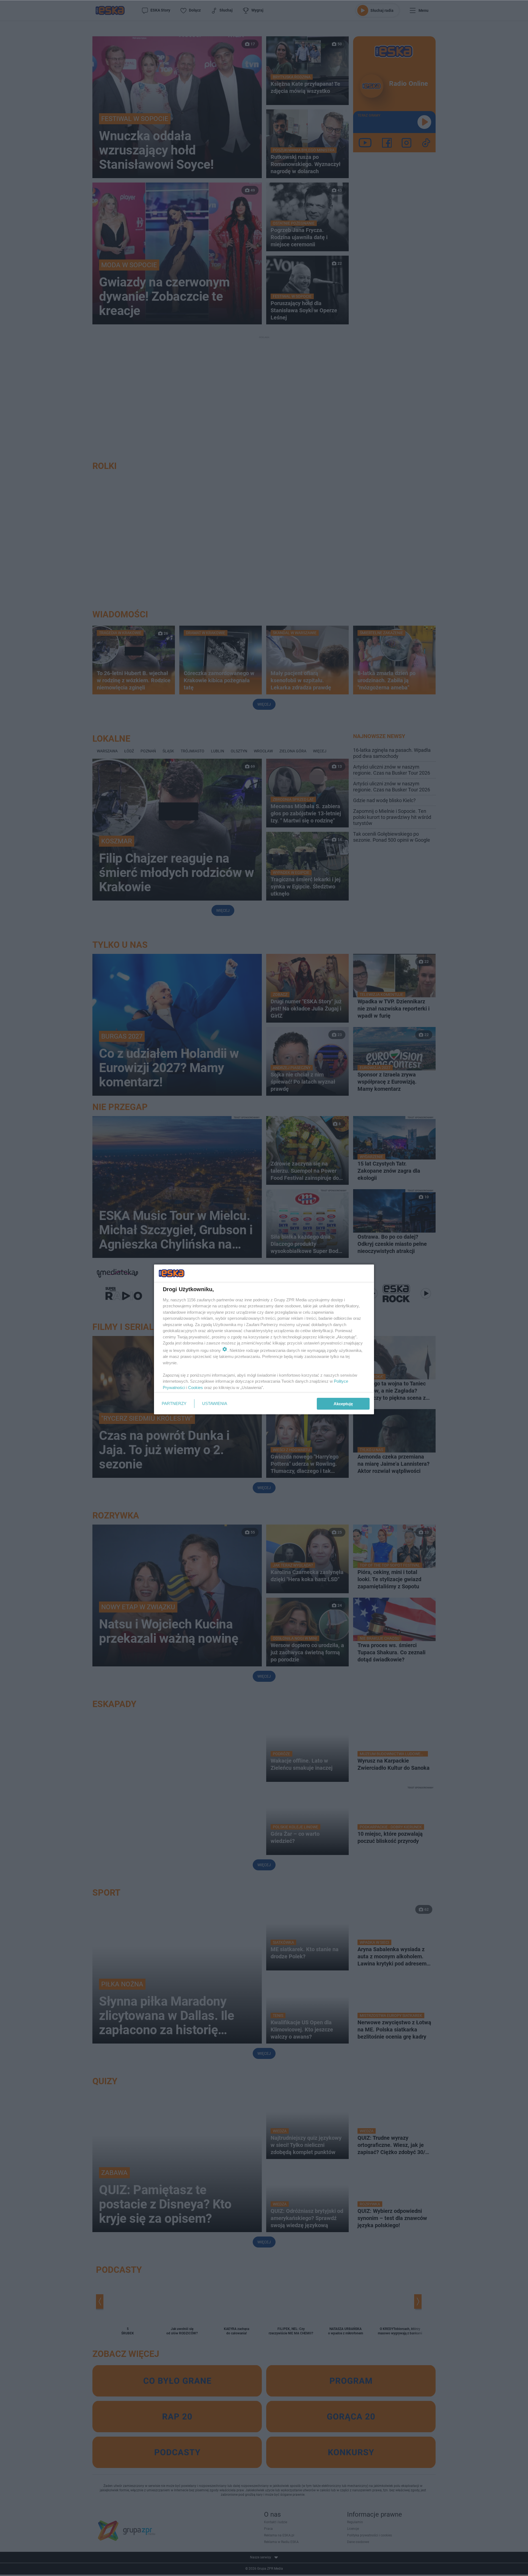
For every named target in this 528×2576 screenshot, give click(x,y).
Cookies (196, 1388)
